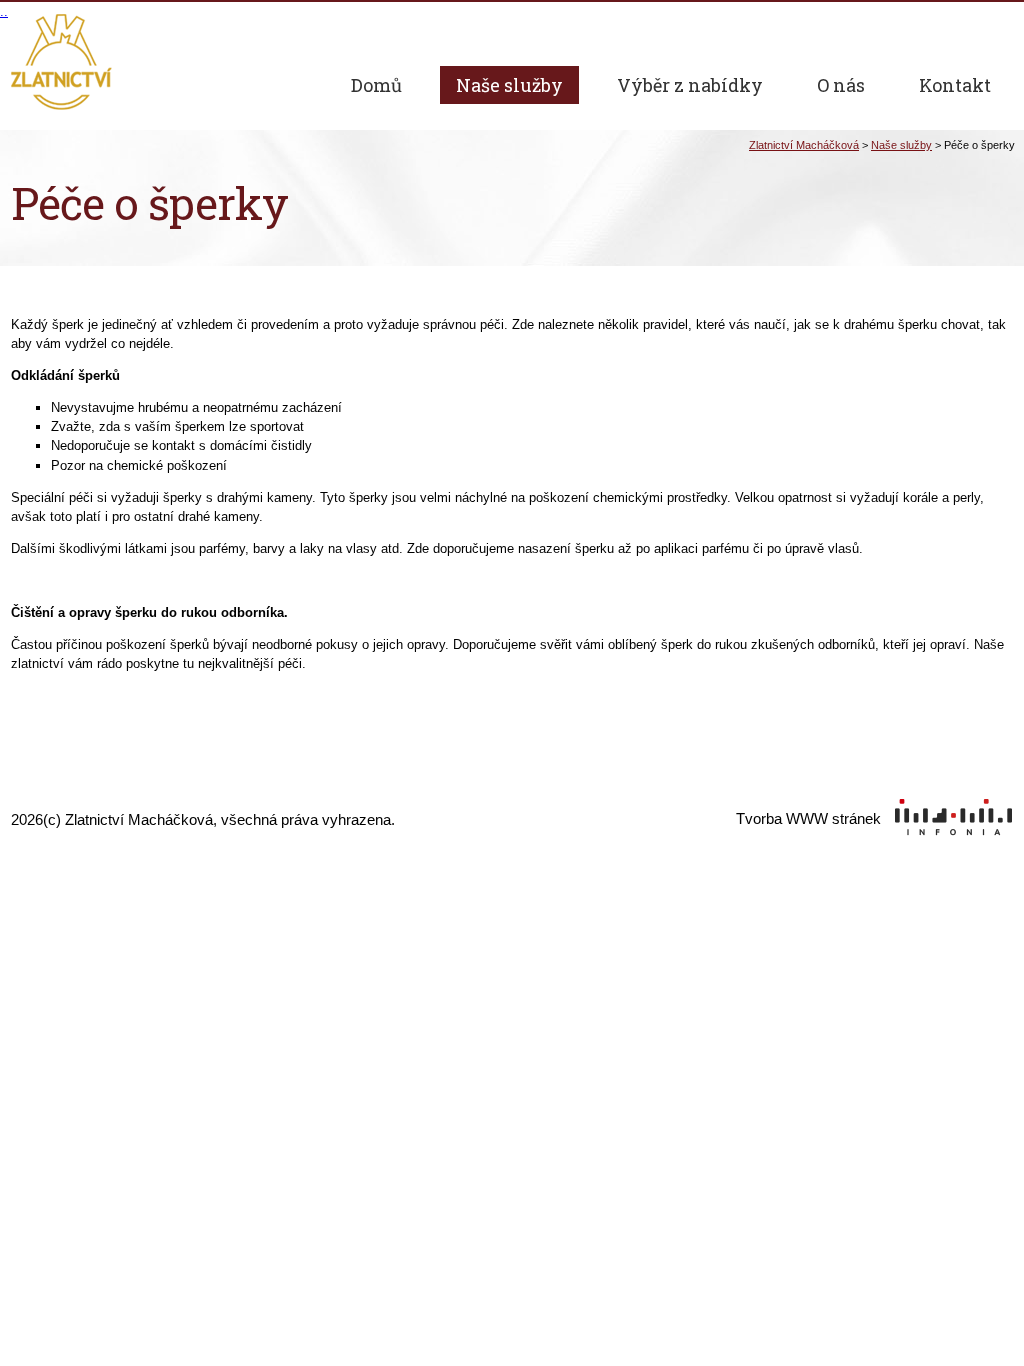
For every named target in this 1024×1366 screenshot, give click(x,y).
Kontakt (955, 85)
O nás (841, 85)
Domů (376, 85)
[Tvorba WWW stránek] (874, 841)
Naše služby (901, 145)
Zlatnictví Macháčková (804, 145)
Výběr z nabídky (690, 85)
